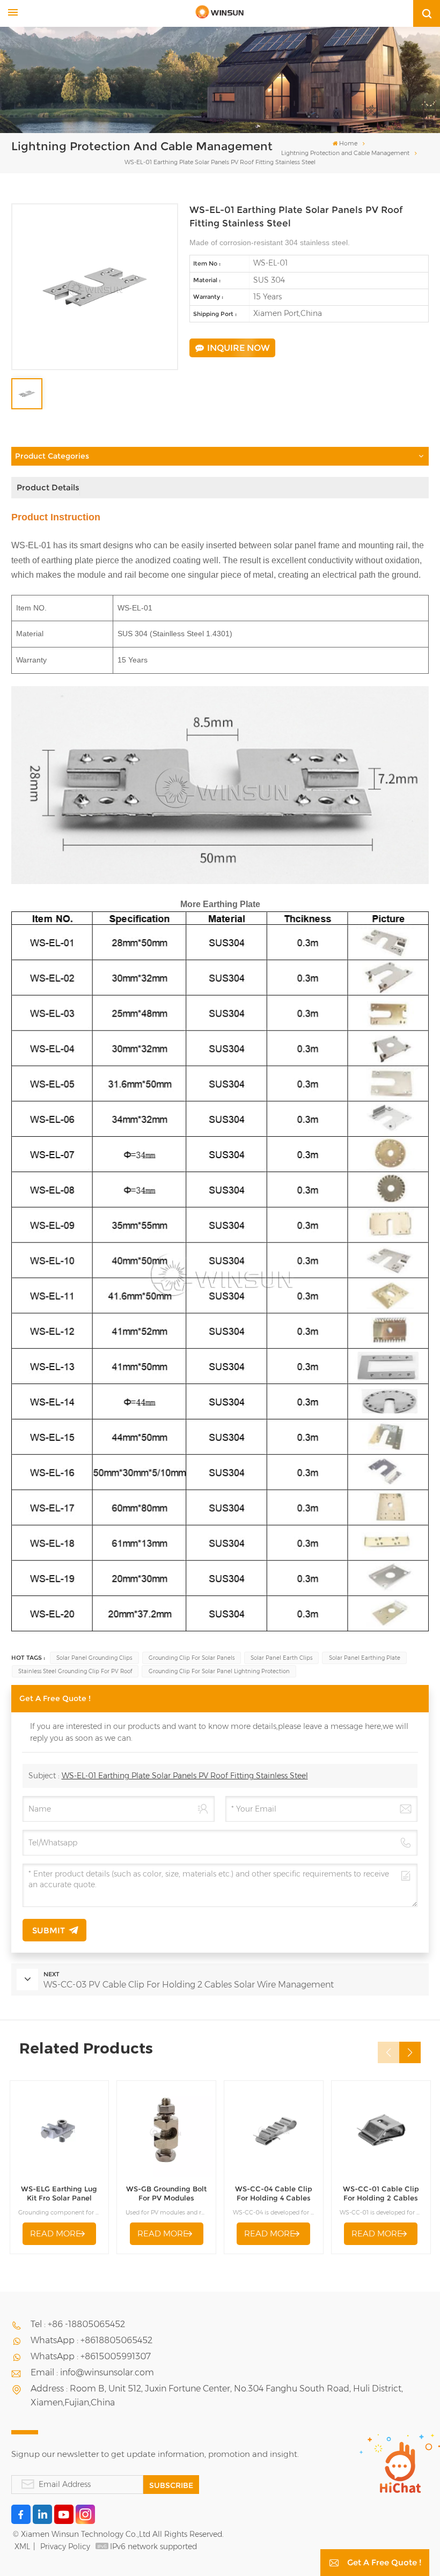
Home (348, 143)
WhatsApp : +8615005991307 (91, 2356)
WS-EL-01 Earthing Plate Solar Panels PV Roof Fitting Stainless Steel (185, 1776)
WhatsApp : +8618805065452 (91, 2340)
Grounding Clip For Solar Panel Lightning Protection (219, 1671)
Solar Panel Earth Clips (281, 1658)
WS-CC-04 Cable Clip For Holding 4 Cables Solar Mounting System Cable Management (274, 2194)
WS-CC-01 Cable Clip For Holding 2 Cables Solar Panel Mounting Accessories (381, 2194)
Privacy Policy (65, 2546)
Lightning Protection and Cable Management (345, 153)
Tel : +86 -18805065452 (78, 2324)
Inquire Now (239, 348)
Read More (56, 2233)
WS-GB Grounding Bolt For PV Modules (166, 2194)
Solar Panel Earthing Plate (365, 1658)
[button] (410, 2052)
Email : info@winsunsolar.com (92, 2372)
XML (22, 2546)
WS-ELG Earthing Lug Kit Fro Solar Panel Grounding (59, 2194)
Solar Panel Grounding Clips (94, 1658)
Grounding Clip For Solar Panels (192, 1658)
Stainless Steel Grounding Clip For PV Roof (75, 1671)
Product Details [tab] (48, 487)
